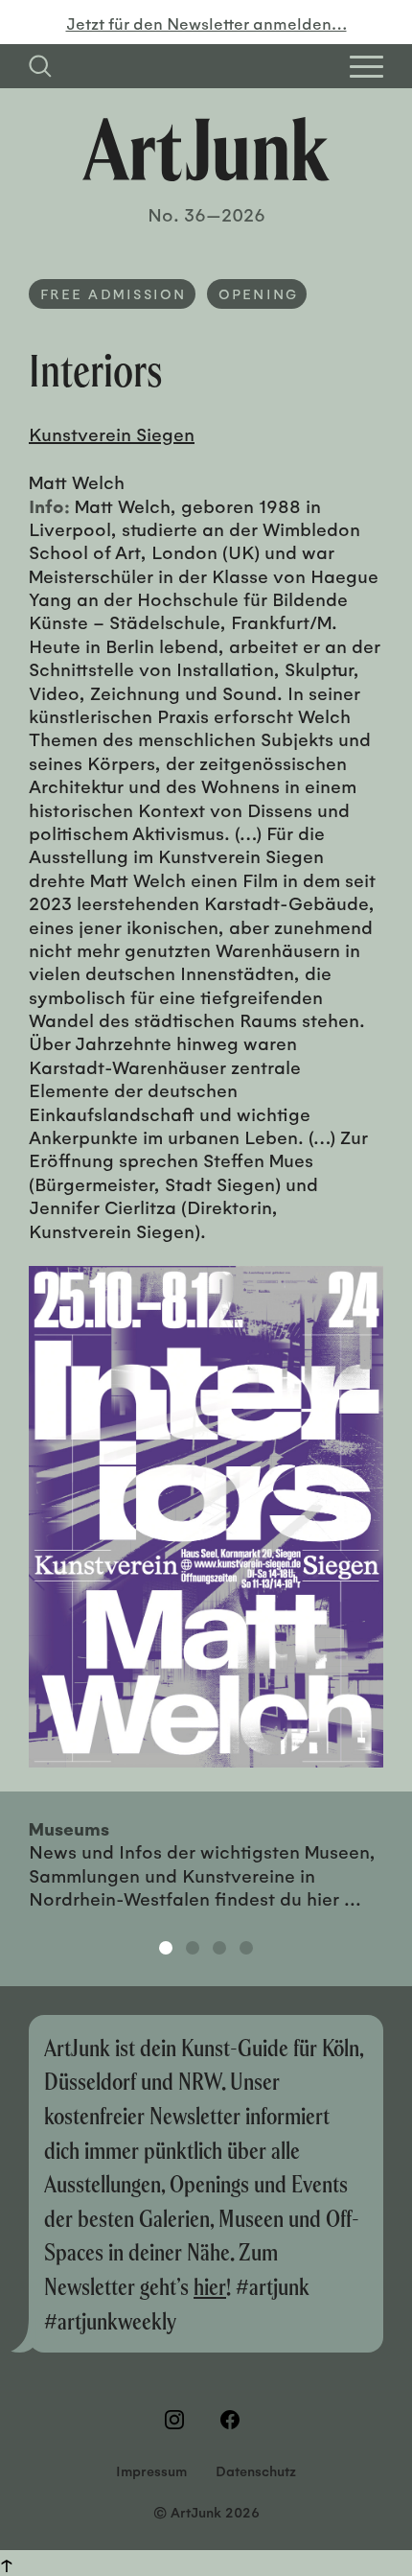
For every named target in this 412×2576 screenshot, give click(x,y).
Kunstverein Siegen (112, 433)
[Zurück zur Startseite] (206, 149)
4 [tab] (246, 1948)
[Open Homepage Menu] (366, 67)
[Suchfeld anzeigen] (40, 66)
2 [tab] (193, 1948)
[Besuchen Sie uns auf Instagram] (178, 2420)
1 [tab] (166, 1948)
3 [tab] (219, 1948)
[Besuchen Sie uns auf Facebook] (234, 2420)
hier (210, 2286)
